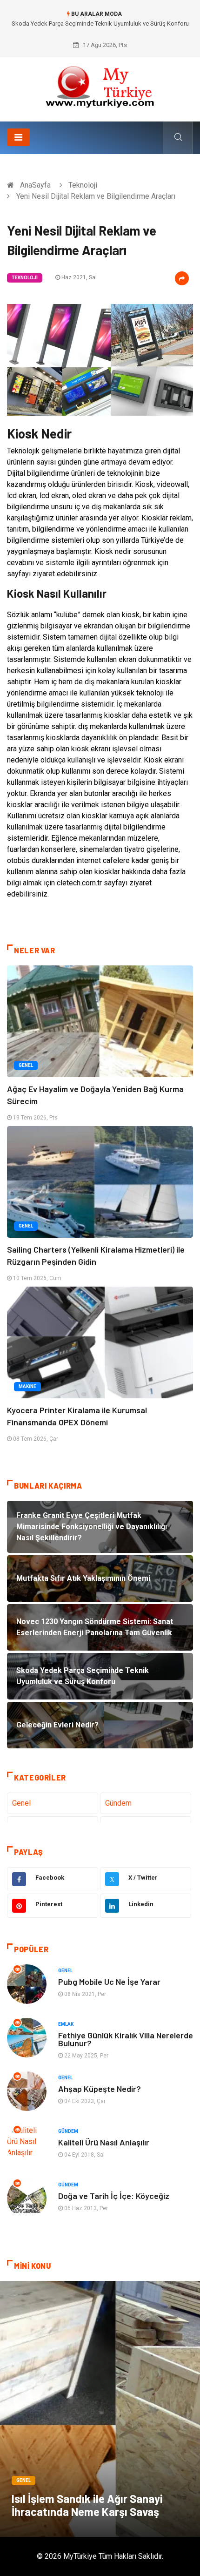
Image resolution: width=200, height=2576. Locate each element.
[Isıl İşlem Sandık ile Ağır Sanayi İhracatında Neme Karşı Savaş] (100, 2409)
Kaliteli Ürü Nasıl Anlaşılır (104, 2142)
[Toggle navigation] (18, 137)
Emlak (66, 2024)
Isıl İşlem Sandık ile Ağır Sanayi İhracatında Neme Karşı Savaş (87, 2505)
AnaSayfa (35, 185)
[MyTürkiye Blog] (100, 86)
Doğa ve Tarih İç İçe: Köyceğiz (114, 2196)
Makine (27, 1386)
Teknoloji (83, 185)
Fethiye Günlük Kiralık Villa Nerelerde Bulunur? (126, 2039)
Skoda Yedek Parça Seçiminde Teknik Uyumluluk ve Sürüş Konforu (100, 24)
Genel (26, 1065)
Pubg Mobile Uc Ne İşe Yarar (109, 1982)
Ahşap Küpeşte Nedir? (100, 2089)
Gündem (118, 1803)
